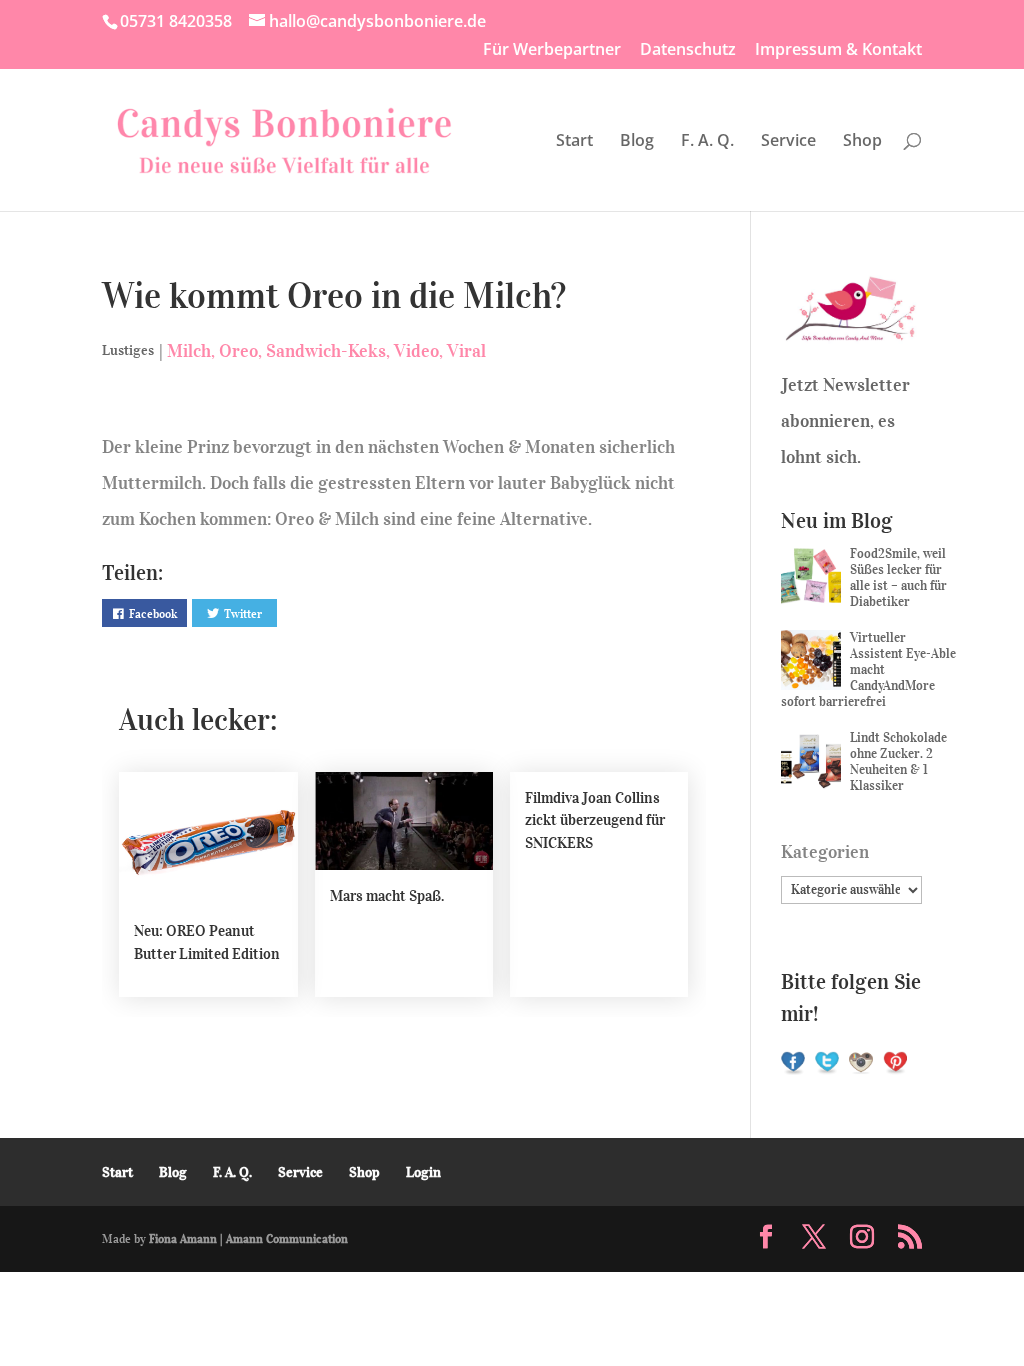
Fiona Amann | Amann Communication (248, 1238)
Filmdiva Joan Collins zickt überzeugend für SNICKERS (595, 820)
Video (416, 351)
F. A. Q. (707, 142)
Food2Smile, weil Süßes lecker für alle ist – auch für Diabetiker (898, 577)
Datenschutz (688, 50)
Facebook (153, 613)
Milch (189, 351)
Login (423, 1172)
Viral (466, 351)
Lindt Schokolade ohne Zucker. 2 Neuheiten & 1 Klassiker (898, 761)
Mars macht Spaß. (387, 896)
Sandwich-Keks (326, 351)
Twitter (243, 613)
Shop (862, 142)
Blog (637, 142)
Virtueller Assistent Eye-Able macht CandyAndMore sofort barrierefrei (868, 669)
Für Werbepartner (552, 50)
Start (574, 142)
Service (788, 142)
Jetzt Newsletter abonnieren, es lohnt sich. (845, 421)
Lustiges (128, 350)
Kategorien (825, 852)
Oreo (238, 351)
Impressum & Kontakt (838, 50)
